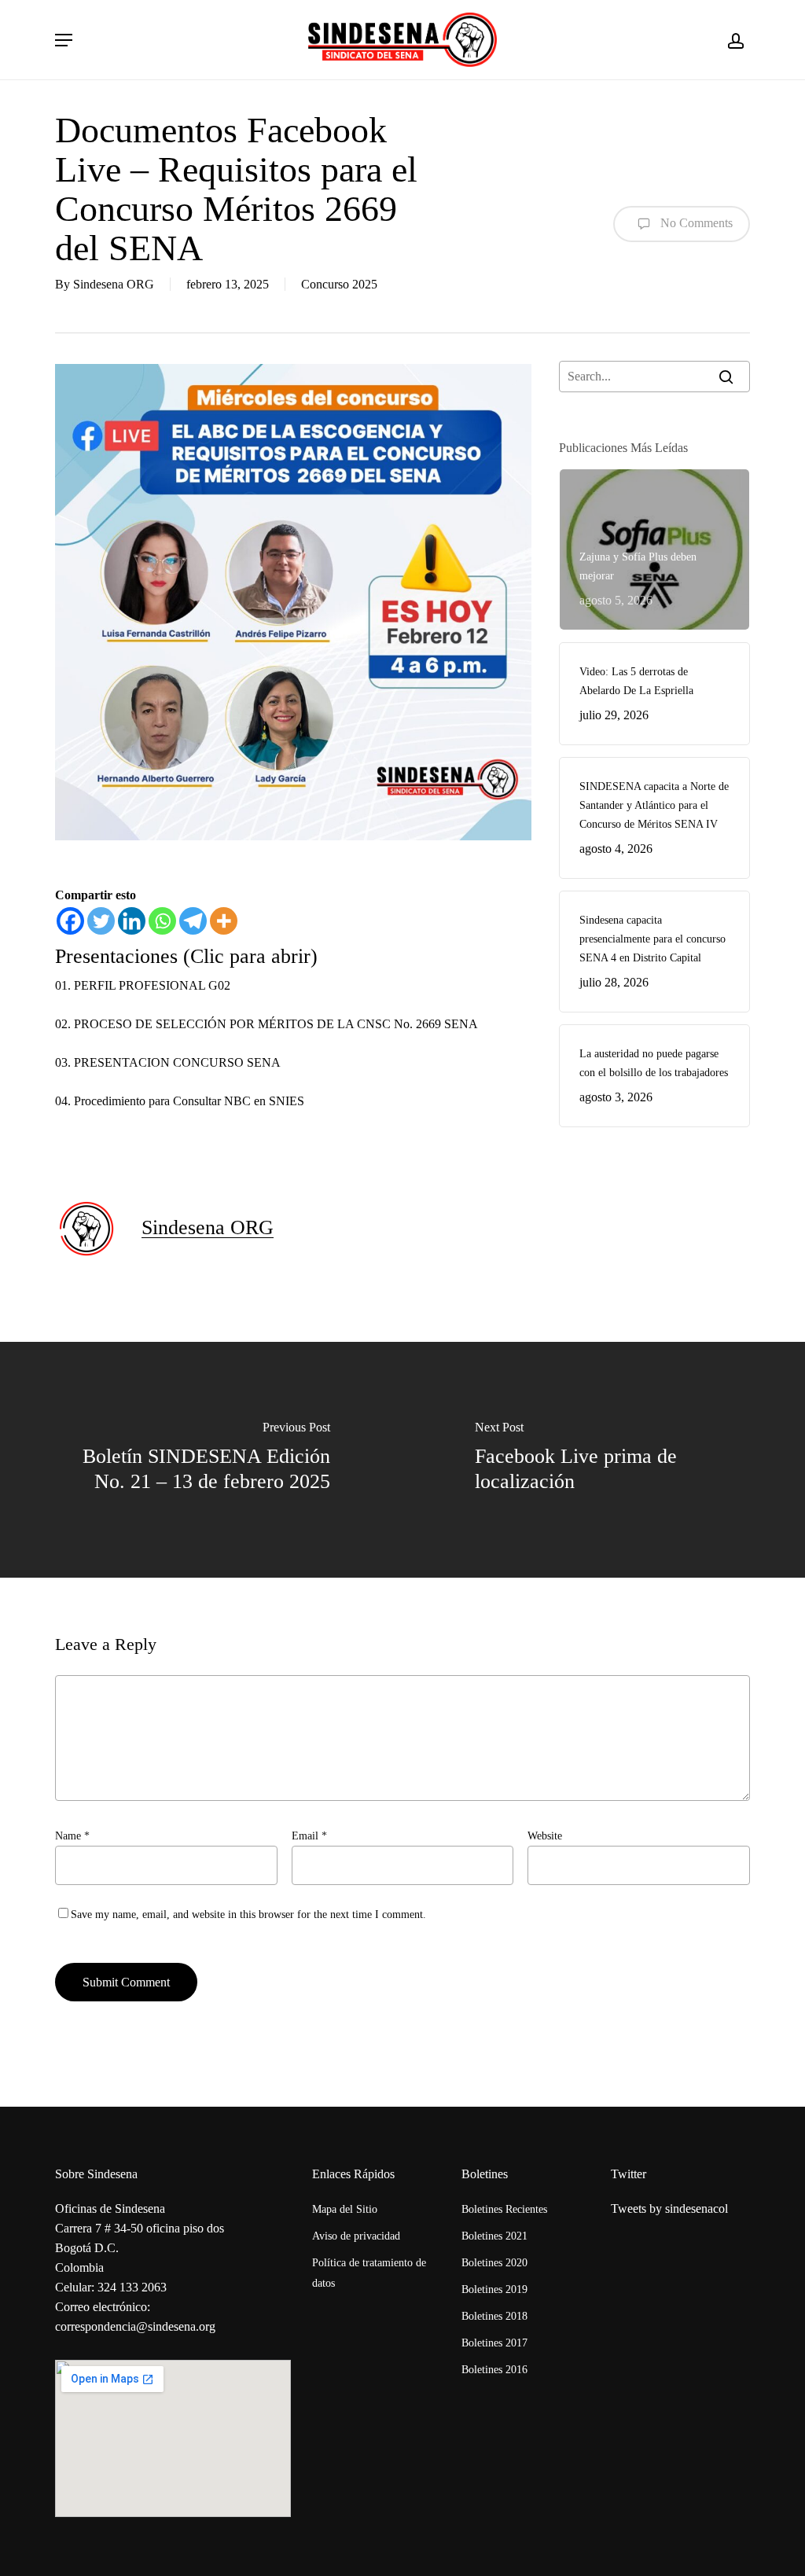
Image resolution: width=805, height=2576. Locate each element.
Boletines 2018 (494, 2316)
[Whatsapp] (162, 921)
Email (309, 1836)
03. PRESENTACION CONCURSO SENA (168, 1062)
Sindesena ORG (114, 284)
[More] (224, 921)
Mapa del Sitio (345, 2209)
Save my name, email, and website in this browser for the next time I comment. (248, 1915)
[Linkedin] (132, 921)
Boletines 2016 (494, 2370)
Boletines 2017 (494, 2343)
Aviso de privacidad (356, 2236)
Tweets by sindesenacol (669, 2209)
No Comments (695, 222)
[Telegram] (193, 921)
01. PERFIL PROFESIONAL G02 (143, 985)
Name (72, 1836)
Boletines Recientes (504, 2209)
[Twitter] (101, 921)
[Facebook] (70, 921)
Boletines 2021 (494, 2236)
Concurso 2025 (339, 284)
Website (545, 1836)
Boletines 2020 (494, 2263)
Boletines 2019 (494, 2289)
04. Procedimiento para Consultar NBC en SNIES (180, 1101)
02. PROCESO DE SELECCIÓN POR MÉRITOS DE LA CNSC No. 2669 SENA (268, 1024)
